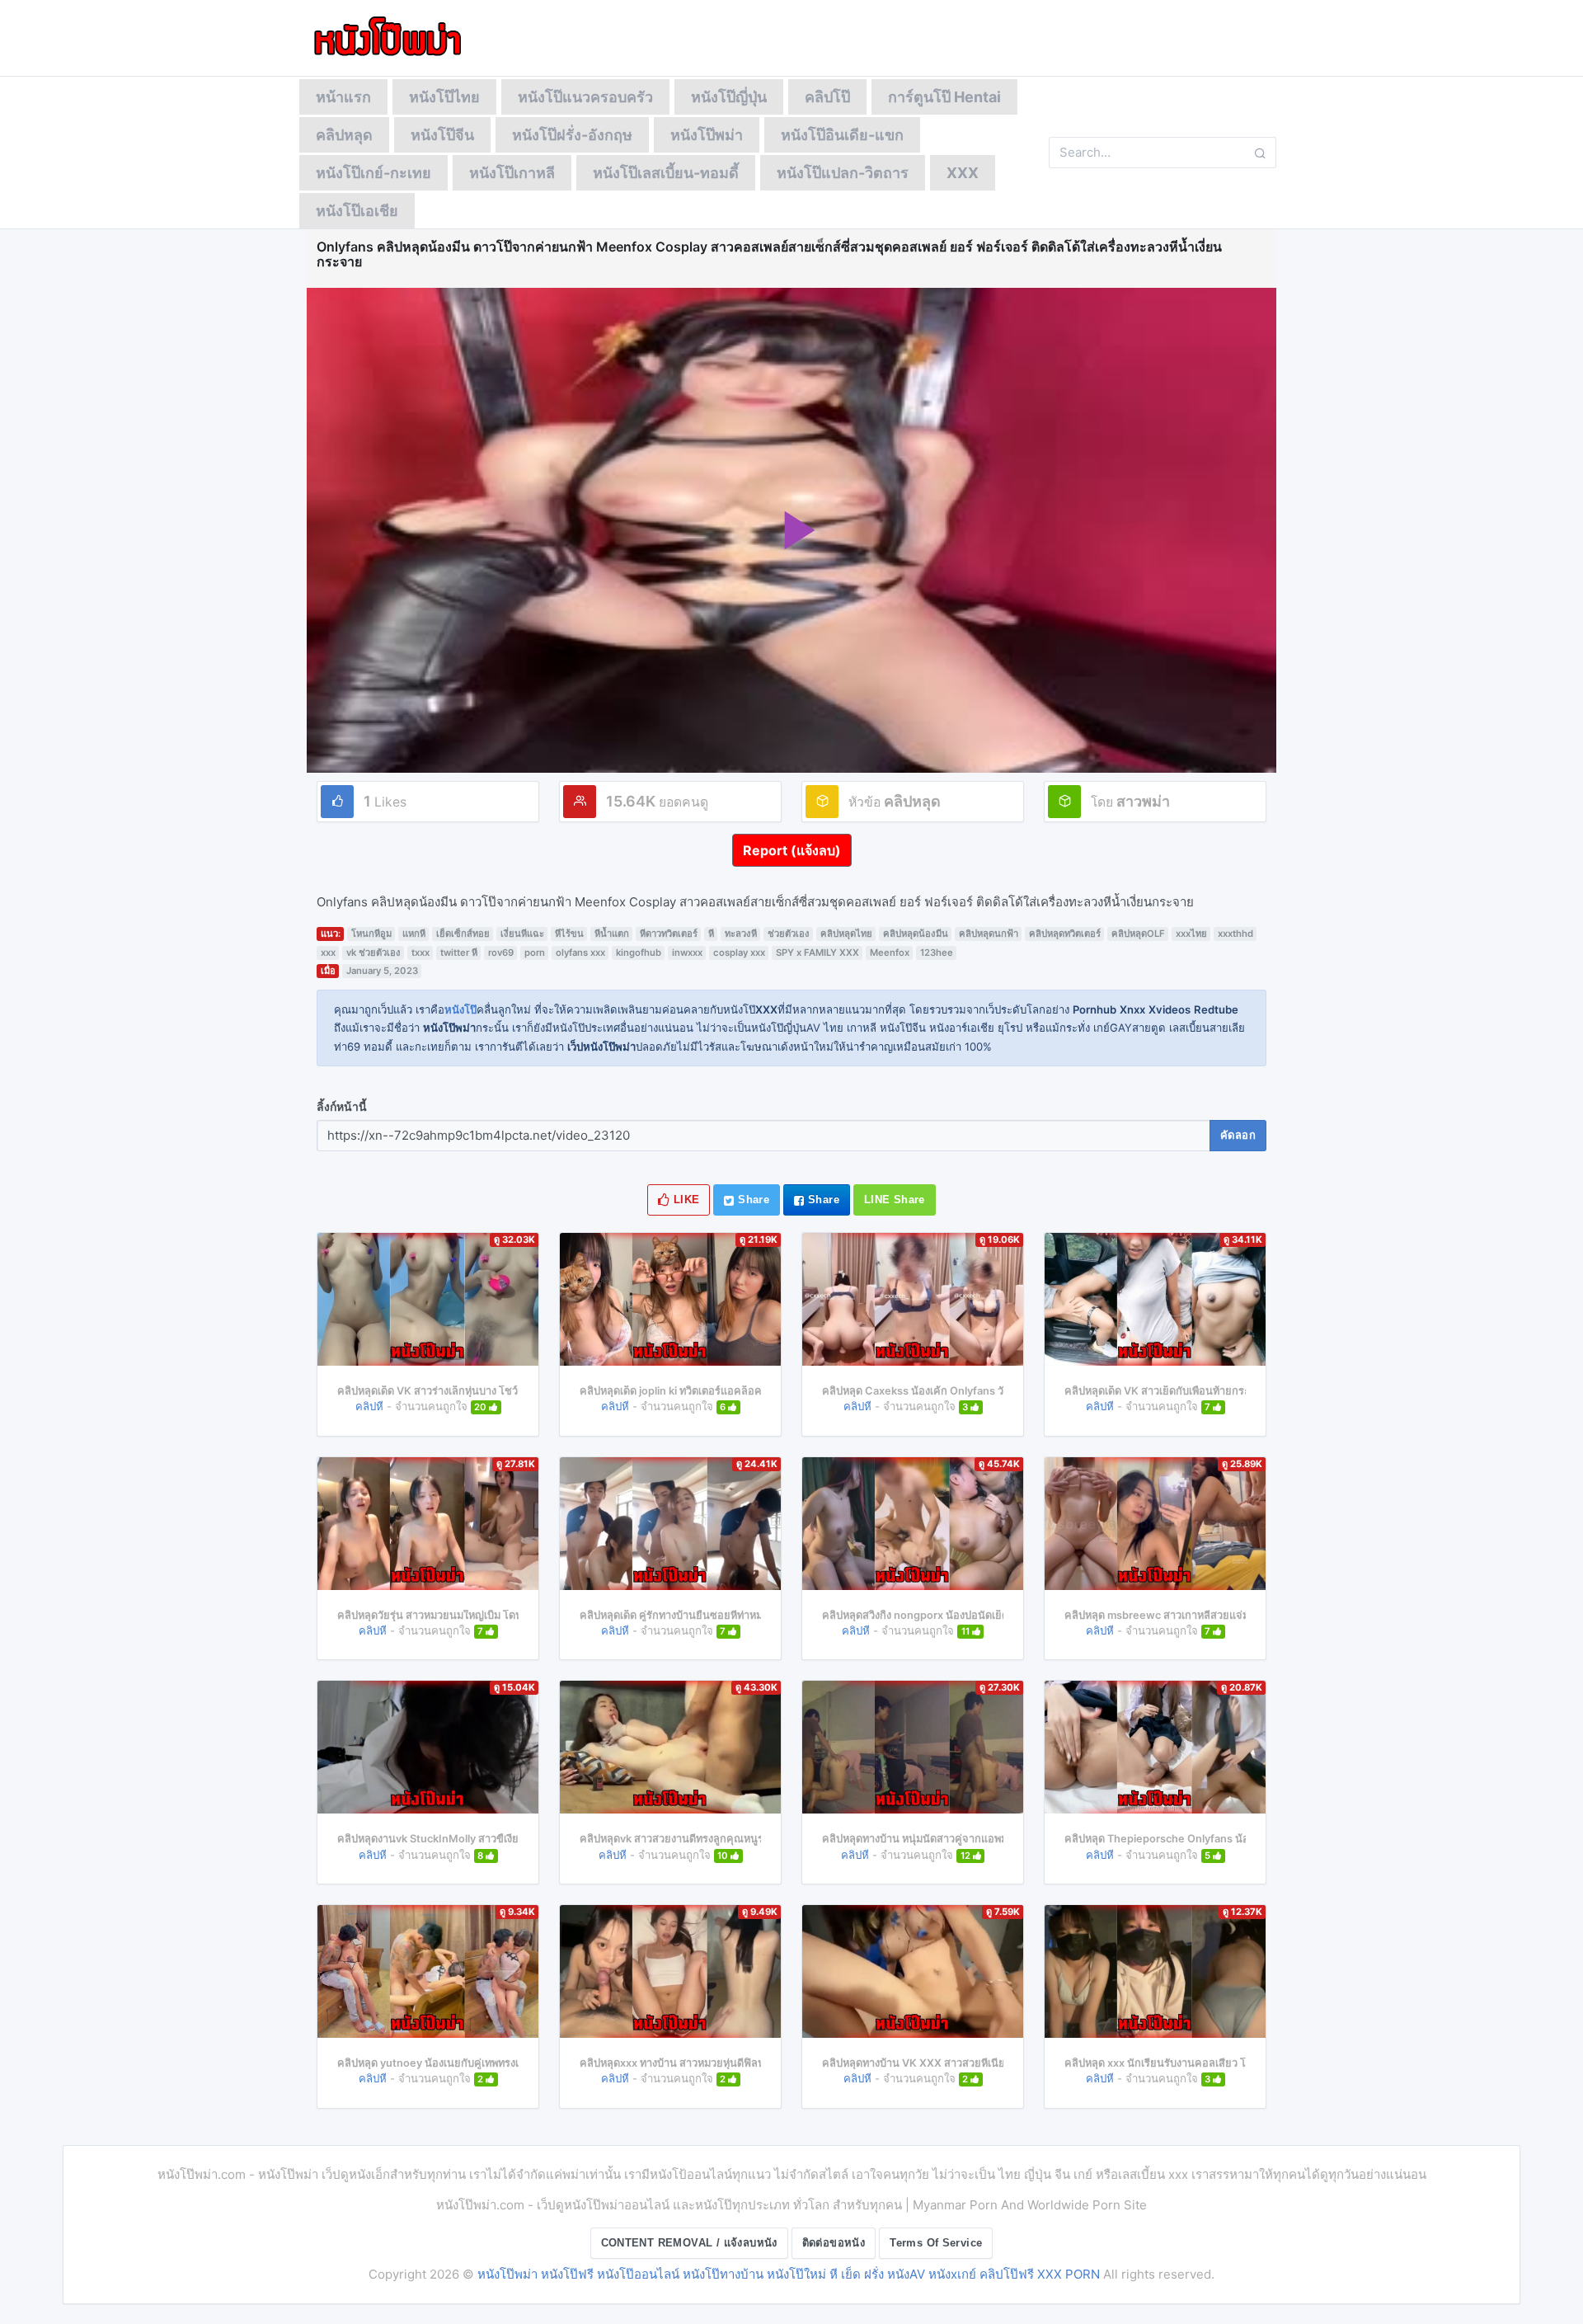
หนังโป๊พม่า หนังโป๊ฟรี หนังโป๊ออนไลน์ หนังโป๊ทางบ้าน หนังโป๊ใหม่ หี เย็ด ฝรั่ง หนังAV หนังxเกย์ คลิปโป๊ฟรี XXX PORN (789, 2274)
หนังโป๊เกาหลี (512, 173)
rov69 (501, 953)
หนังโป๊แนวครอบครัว (585, 97)
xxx (328, 953)
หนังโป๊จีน (442, 135)
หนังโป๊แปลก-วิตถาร (843, 173)
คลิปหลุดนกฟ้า (989, 934)
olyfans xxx (580, 953)
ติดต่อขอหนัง (834, 2243)
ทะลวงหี (741, 934)
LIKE (685, 1200)
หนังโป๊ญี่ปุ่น (729, 97)
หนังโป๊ (460, 1009)
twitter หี (459, 953)
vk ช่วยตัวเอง (373, 953)
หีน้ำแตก (612, 934)
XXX (963, 173)
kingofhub (639, 953)
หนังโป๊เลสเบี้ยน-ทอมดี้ (666, 173)
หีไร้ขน (569, 934)
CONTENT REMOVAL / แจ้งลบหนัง (689, 2243)
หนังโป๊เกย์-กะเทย (373, 173)
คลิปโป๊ (827, 97)
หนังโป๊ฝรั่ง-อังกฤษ (572, 135)
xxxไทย (1191, 934)
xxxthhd (1235, 934)
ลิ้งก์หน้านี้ (342, 1107)
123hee (937, 953)
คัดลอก (1238, 1135)
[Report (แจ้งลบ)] (792, 834)
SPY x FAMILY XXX (817, 953)
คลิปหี (369, 1406)
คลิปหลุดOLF (1138, 934)
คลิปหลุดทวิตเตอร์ (1065, 934)
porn (535, 953)
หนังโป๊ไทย (444, 97)
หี (711, 934)
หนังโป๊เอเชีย (357, 211)
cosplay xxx (739, 953)
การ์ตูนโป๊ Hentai (944, 97)
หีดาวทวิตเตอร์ (669, 934)
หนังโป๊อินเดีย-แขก (842, 135)
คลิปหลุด (344, 135)
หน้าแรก (343, 97)
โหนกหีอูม (371, 934)
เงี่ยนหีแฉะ (522, 934)
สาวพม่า (1143, 801)
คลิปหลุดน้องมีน (916, 934)
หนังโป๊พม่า (707, 135)
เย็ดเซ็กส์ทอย (463, 934)
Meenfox (890, 953)
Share (752, 1200)
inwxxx (687, 953)
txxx (420, 953)
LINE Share (895, 1200)
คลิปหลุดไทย (846, 934)
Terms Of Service (936, 2243)
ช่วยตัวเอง (789, 934)
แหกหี (414, 934)
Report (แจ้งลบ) (792, 850)
